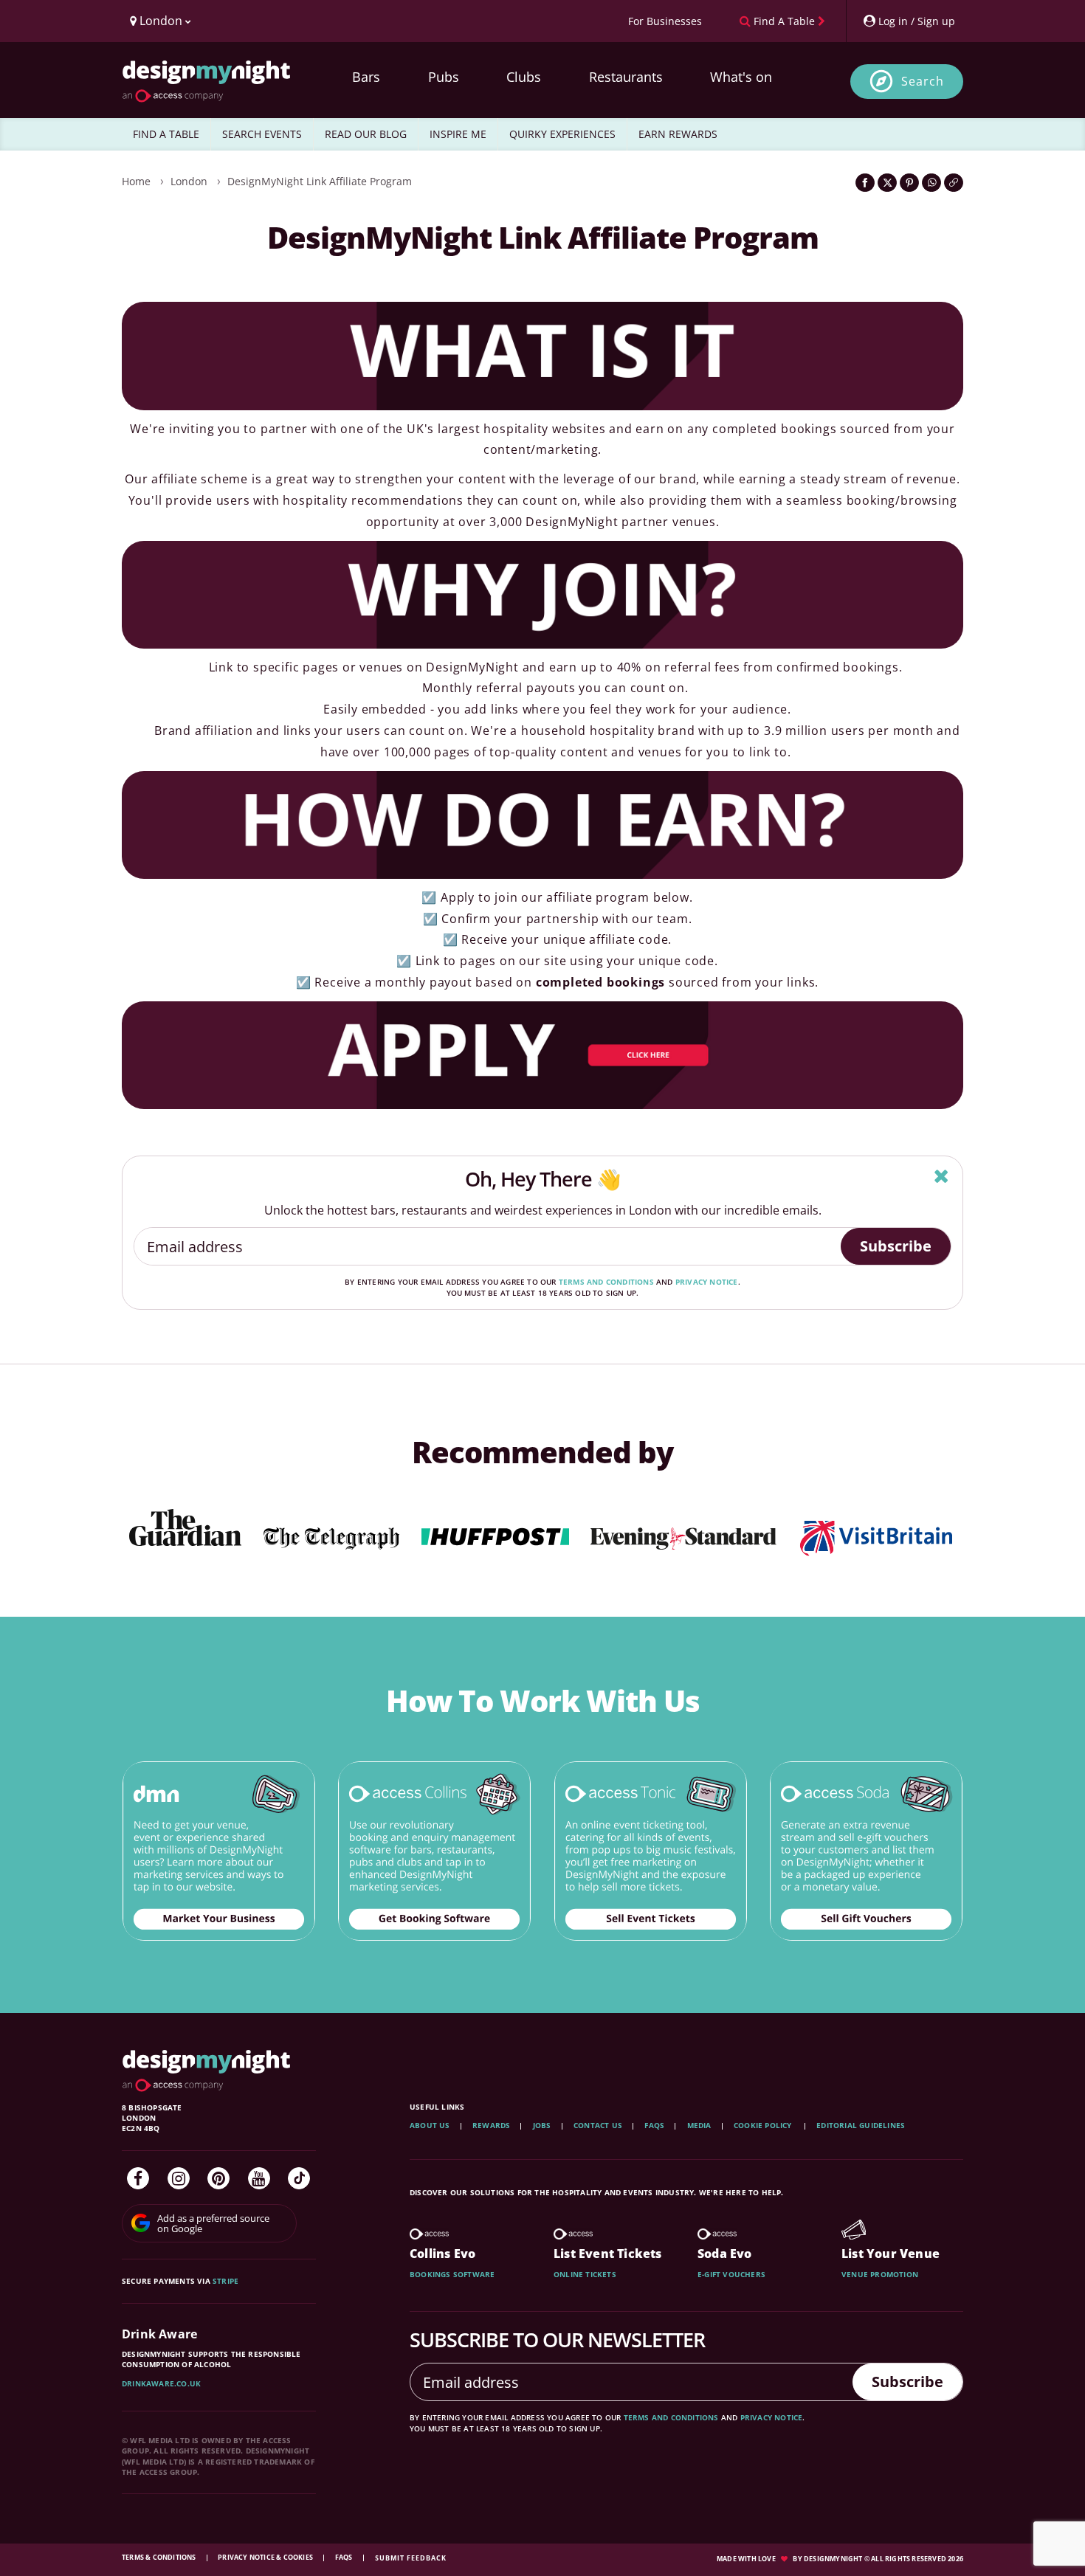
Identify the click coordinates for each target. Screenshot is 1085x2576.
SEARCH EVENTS (262, 134)
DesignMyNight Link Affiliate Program (320, 181)
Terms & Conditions (160, 2557)
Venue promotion (880, 2274)
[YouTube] (259, 2178)
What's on (741, 77)
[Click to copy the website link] (954, 183)
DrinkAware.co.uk (161, 2383)
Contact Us (598, 2125)
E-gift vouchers (731, 2274)
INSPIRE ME (458, 134)
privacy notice (707, 1282)
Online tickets (585, 2274)
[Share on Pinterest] (909, 183)
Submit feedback (411, 2558)
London (189, 181)
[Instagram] (179, 2178)
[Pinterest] (218, 2178)
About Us (430, 2125)
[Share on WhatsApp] (931, 183)
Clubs (524, 77)
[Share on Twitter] (887, 183)
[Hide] (941, 1176)
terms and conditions (606, 1282)
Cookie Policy (764, 2125)
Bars (366, 77)
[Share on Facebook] (865, 183)
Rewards (491, 2125)
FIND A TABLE (166, 134)
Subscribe (896, 1246)
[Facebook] (138, 2178)
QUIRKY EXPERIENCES (562, 134)
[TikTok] (299, 2178)
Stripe (225, 2281)
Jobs (542, 2125)
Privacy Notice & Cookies (266, 2557)
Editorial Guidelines (861, 2125)
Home (136, 181)
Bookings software (452, 2274)
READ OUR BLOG (366, 134)
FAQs (654, 2125)
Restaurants (626, 77)
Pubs (444, 77)
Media (699, 2125)
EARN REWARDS (678, 134)
